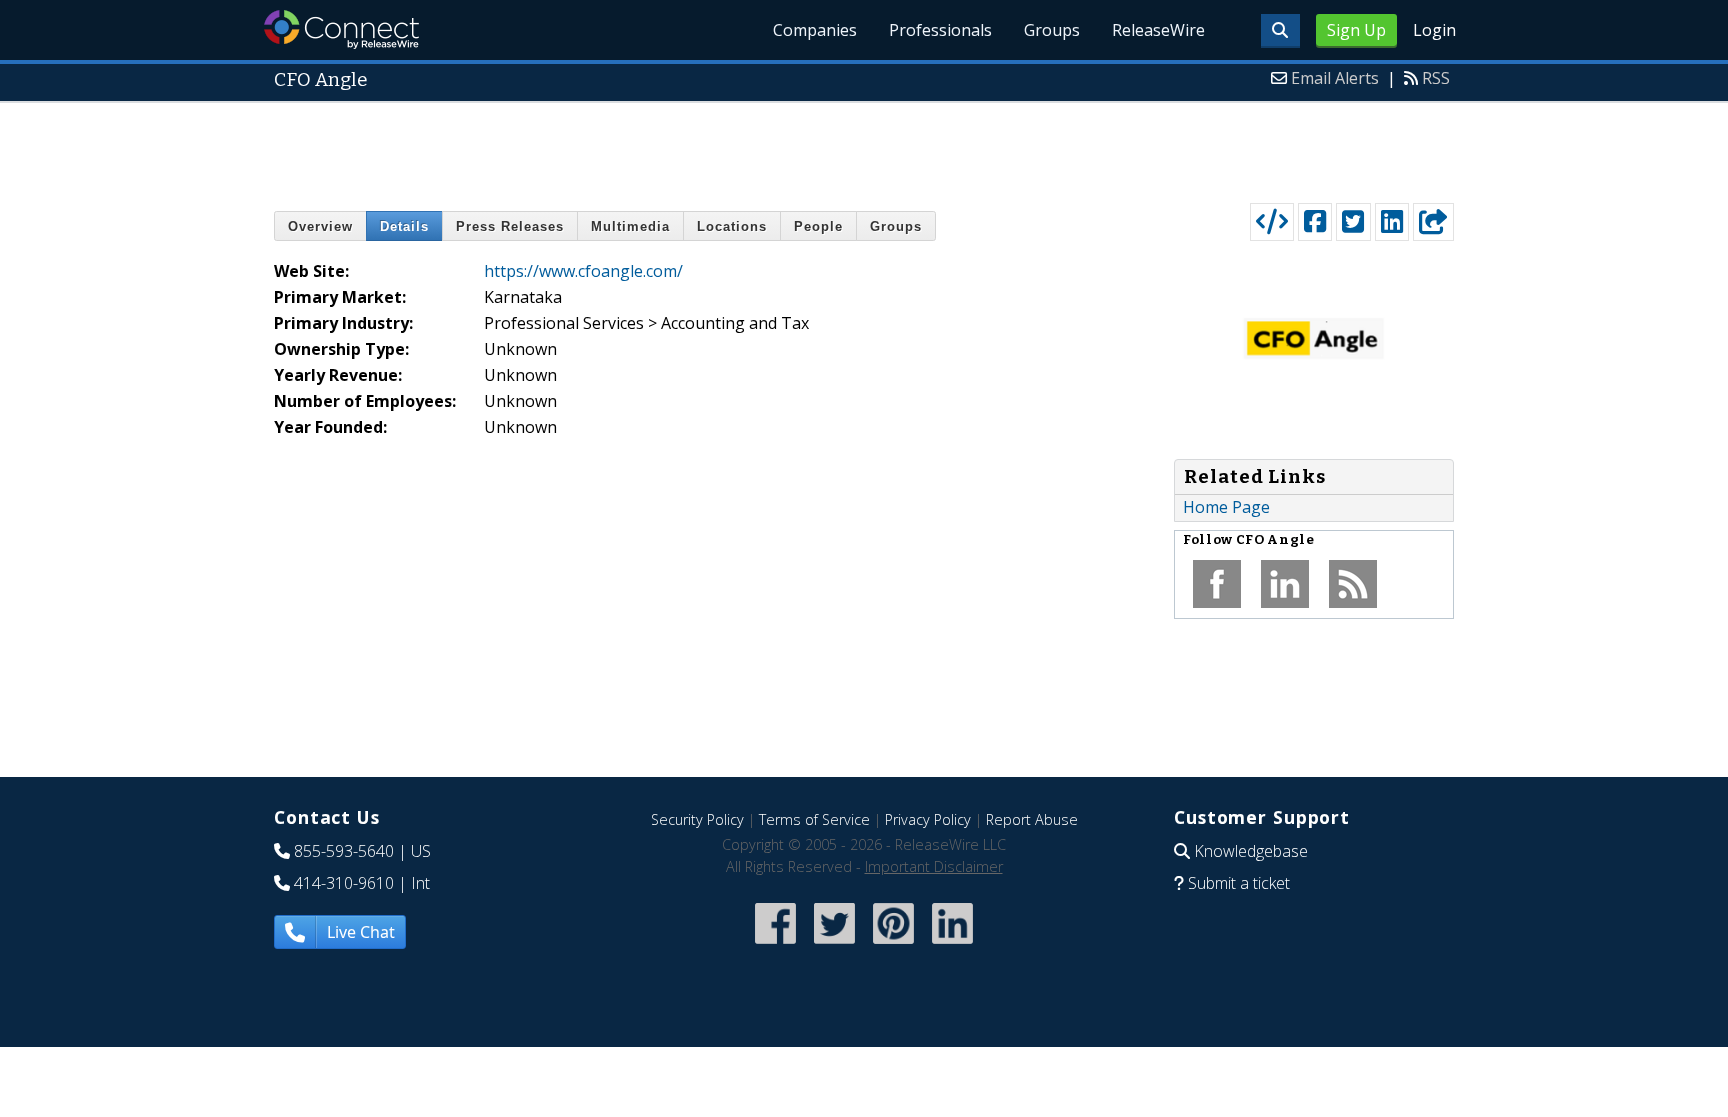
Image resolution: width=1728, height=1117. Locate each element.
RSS (1436, 78)
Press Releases (510, 226)
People (818, 226)
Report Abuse (1032, 819)
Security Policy (697, 819)
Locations (732, 226)
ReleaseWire (1158, 30)
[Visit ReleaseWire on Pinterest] (893, 945)
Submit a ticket (1239, 883)
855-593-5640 (344, 851)
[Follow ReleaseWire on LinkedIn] (952, 945)
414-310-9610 (344, 883)
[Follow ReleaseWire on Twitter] (834, 945)
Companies (815, 30)
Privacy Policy (928, 819)
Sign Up (1356, 30)
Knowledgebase (1251, 851)
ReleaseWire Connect (341, 29)
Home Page (1226, 507)
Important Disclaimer (934, 866)
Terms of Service (814, 819)
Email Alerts (1335, 78)
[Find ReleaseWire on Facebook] (775, 945)
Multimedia (630, 226)
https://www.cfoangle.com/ (583, 271)
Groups (1052, 30)
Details (404, 226)
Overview (320, 226)
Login (1434, 30)
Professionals (940, 30)
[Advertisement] (864, 148)
